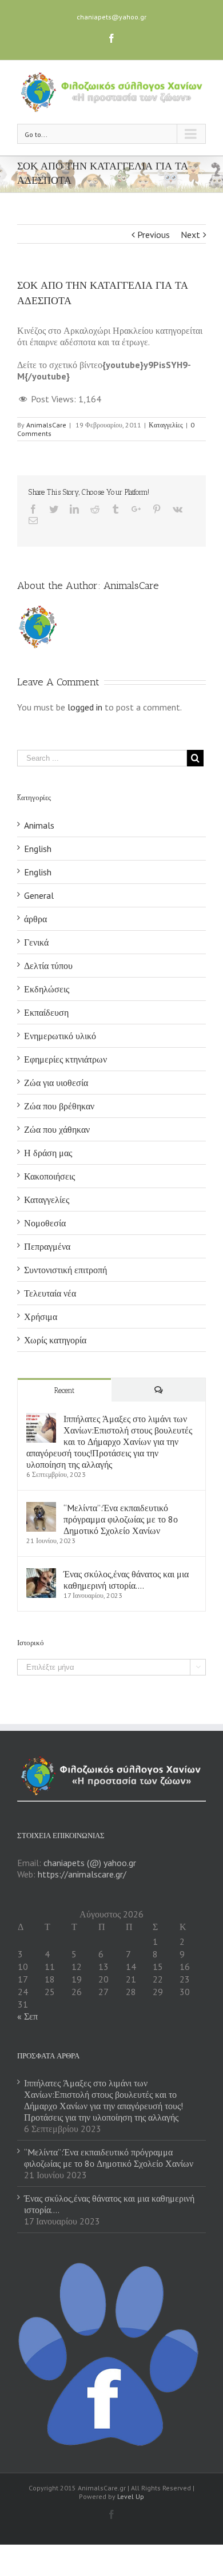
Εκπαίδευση (46, 1012)
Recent (64, 1390)
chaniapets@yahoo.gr (111, 17)
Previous (154, 235)
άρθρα (35, 919)
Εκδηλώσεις (47, 989)
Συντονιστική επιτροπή (65, 1270)
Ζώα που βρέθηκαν (59, 1106)
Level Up (131, 2496)
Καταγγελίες (166, 425)
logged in (85, 707)
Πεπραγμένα (47, 1246)
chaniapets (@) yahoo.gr (90, 1863)
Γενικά (36, 942)
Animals (39, 825)
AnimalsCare (46, 425)
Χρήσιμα (41, 1317)
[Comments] (158, 1390)
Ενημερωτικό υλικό (60, 1036)
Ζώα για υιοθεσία (56, 1083)
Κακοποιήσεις (49, 1176)
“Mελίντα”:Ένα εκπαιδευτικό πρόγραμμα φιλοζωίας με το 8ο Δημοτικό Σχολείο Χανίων (121, 1519)
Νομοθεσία (45, 1223)
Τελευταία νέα (50, 1293)
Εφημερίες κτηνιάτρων (65, 1059)
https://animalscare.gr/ (82, 1874)
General (39, 895)
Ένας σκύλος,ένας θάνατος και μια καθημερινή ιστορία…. (126, 1580)
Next (190, 235)
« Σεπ (27, 2016)
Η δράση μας (48, 1153)
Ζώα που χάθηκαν (57, 1129)
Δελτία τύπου (48, 966)
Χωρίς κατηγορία (55, 1340)
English (38, 849)
